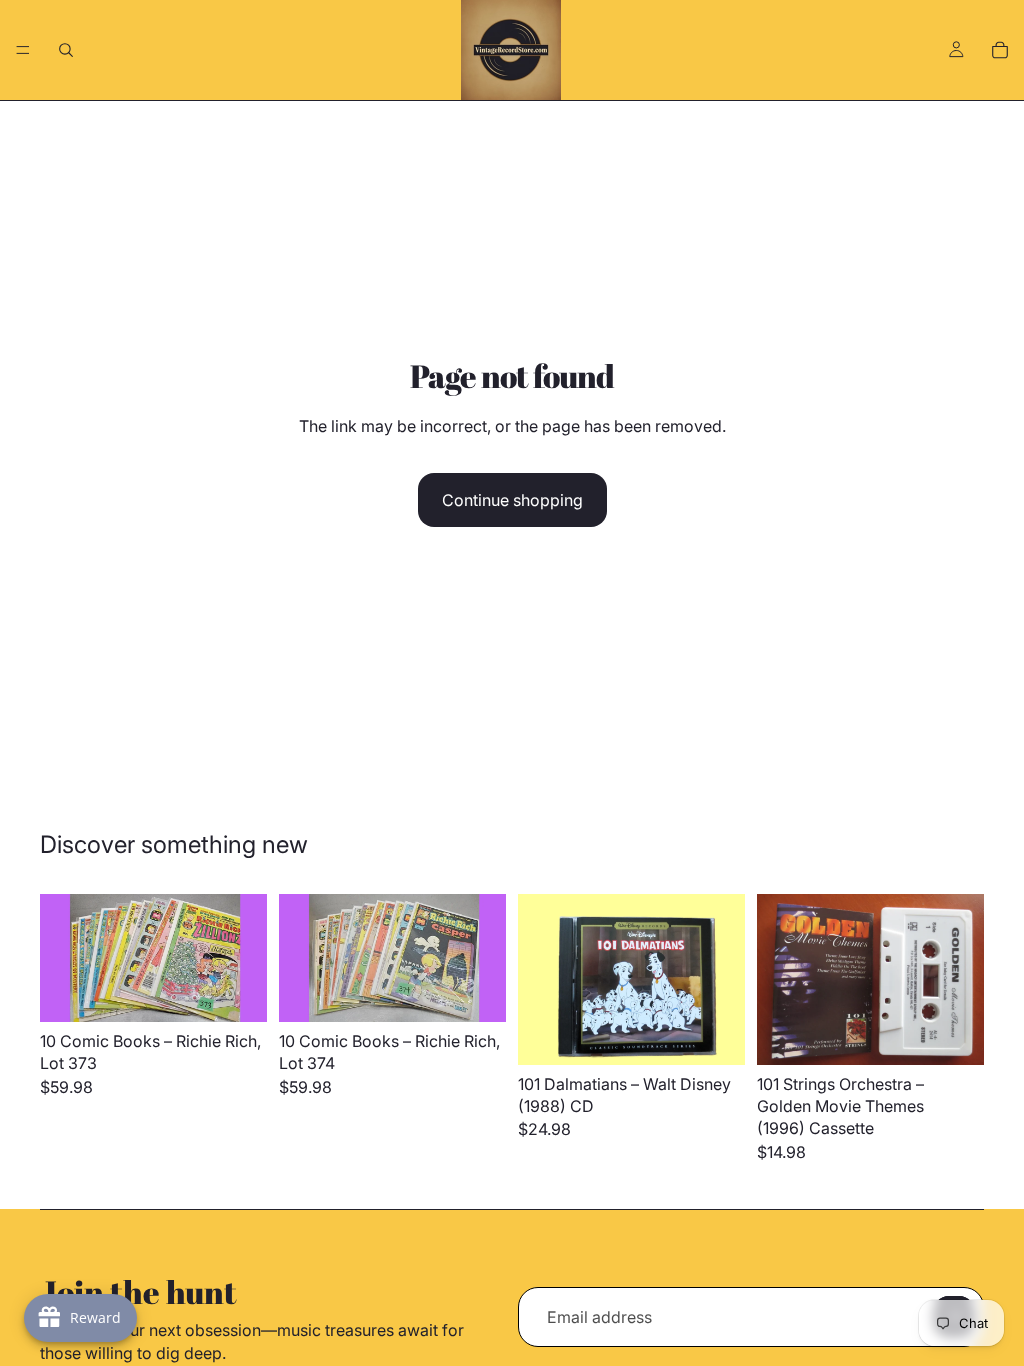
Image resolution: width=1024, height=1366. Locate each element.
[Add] (236, 991)
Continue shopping (512, 500)
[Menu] (23, 50)
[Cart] (1000, 50)
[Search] (66, 50)
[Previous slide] (62, 958)
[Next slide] (245, 958)
